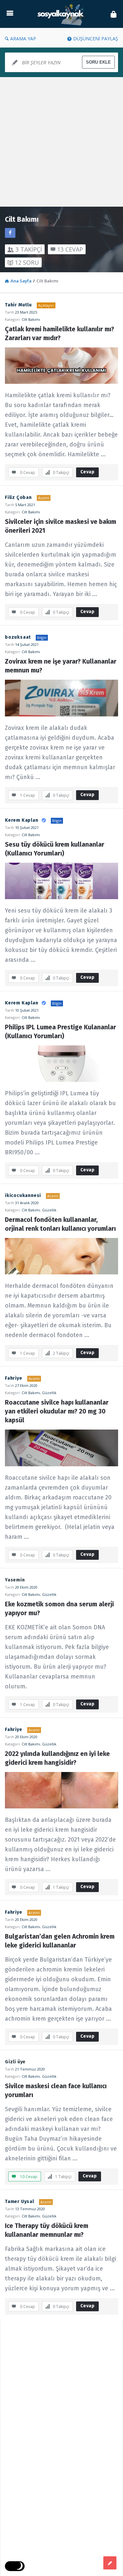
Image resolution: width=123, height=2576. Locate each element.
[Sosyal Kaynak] (62, 14)
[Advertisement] (61, 142)
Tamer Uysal (20, 2202)
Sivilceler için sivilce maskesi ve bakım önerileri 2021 (61, 526)
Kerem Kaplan (22, 820)
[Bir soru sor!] (110, 2563)
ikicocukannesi (23, 1195)
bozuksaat (18, 637)
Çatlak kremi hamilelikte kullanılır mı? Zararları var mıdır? (60, 334)
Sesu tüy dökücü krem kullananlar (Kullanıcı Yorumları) (55, 849)
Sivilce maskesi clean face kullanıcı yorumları (57, 2091)
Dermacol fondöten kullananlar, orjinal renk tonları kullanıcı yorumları (60, 1224)
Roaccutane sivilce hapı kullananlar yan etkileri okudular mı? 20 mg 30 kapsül (58, 1411)
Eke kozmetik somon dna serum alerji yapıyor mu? (60, 1609)
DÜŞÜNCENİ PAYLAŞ (96, 39)
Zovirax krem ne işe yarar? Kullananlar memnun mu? (61, 666)
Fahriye (14, 1378)
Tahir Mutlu (18, 305)
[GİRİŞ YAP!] (113, 14)
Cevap (88, 472)
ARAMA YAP (23, 39)
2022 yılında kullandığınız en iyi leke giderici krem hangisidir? (58, 1758)
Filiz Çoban (18, 497)
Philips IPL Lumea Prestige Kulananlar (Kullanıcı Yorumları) (61, 1032)
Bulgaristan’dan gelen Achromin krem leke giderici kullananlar (61, 1941)
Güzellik (49, 1210)
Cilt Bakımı (31, 319)
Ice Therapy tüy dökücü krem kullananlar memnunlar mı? (47, 2230)
